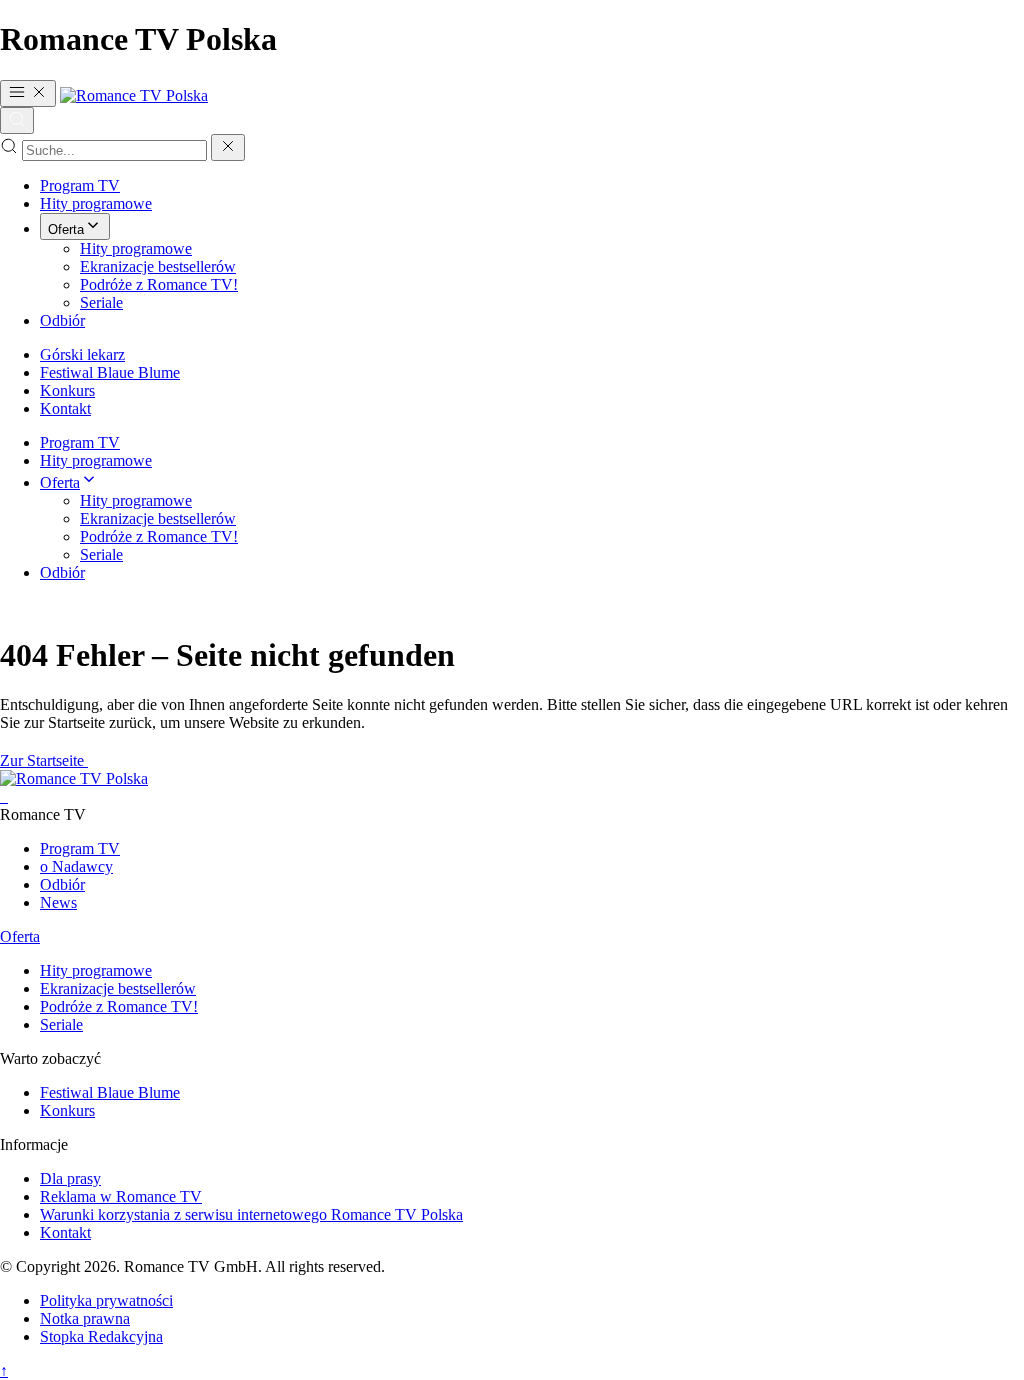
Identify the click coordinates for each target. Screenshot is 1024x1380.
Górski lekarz (82, 354)
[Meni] (28, 93)
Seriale (101, 302)
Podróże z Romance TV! (159, 284)
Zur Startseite (44, 760)
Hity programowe (96, 203)
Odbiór (62, 320)
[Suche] (17, 120)
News (58, 902)
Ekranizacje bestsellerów (158, 266)
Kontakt (65, 408)
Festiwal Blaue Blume (110, 372)
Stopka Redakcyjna (101, 1336)
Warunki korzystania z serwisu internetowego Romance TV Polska (251, 1214)
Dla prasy (70, 1178)
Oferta (66, 229)
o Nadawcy (76, 866)
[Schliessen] (228, 147)
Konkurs (67, 390)
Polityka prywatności (106, 1300)
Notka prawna (85, 1318)
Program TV (80, 185)
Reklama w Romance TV (121, 1196)
